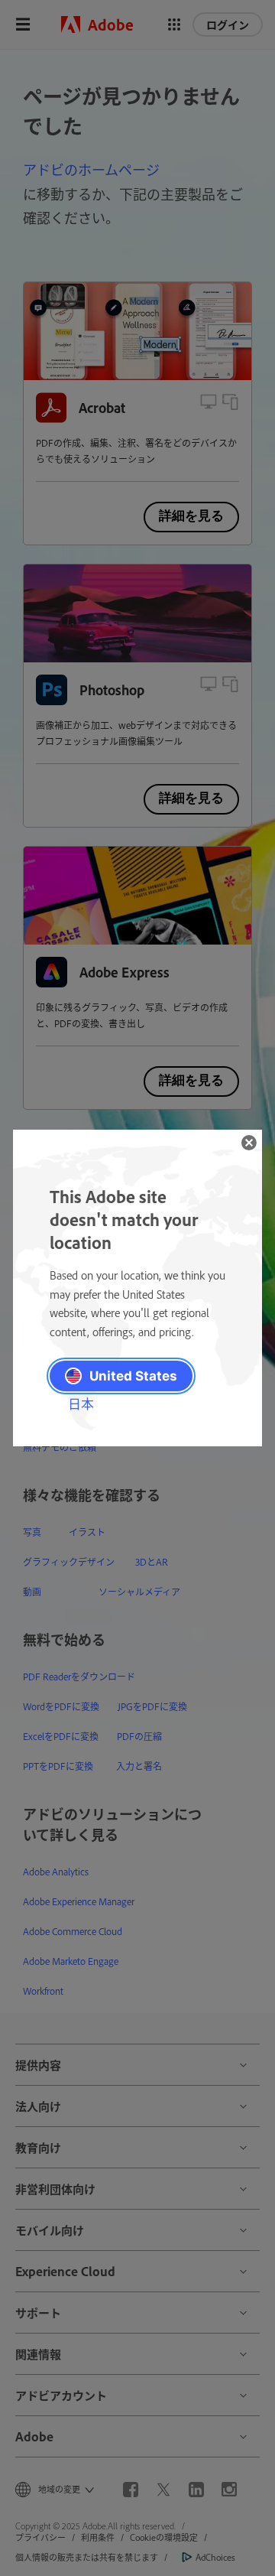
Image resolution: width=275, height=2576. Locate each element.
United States (133, 1376)
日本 (81, 1403)
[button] (249, 1143)
